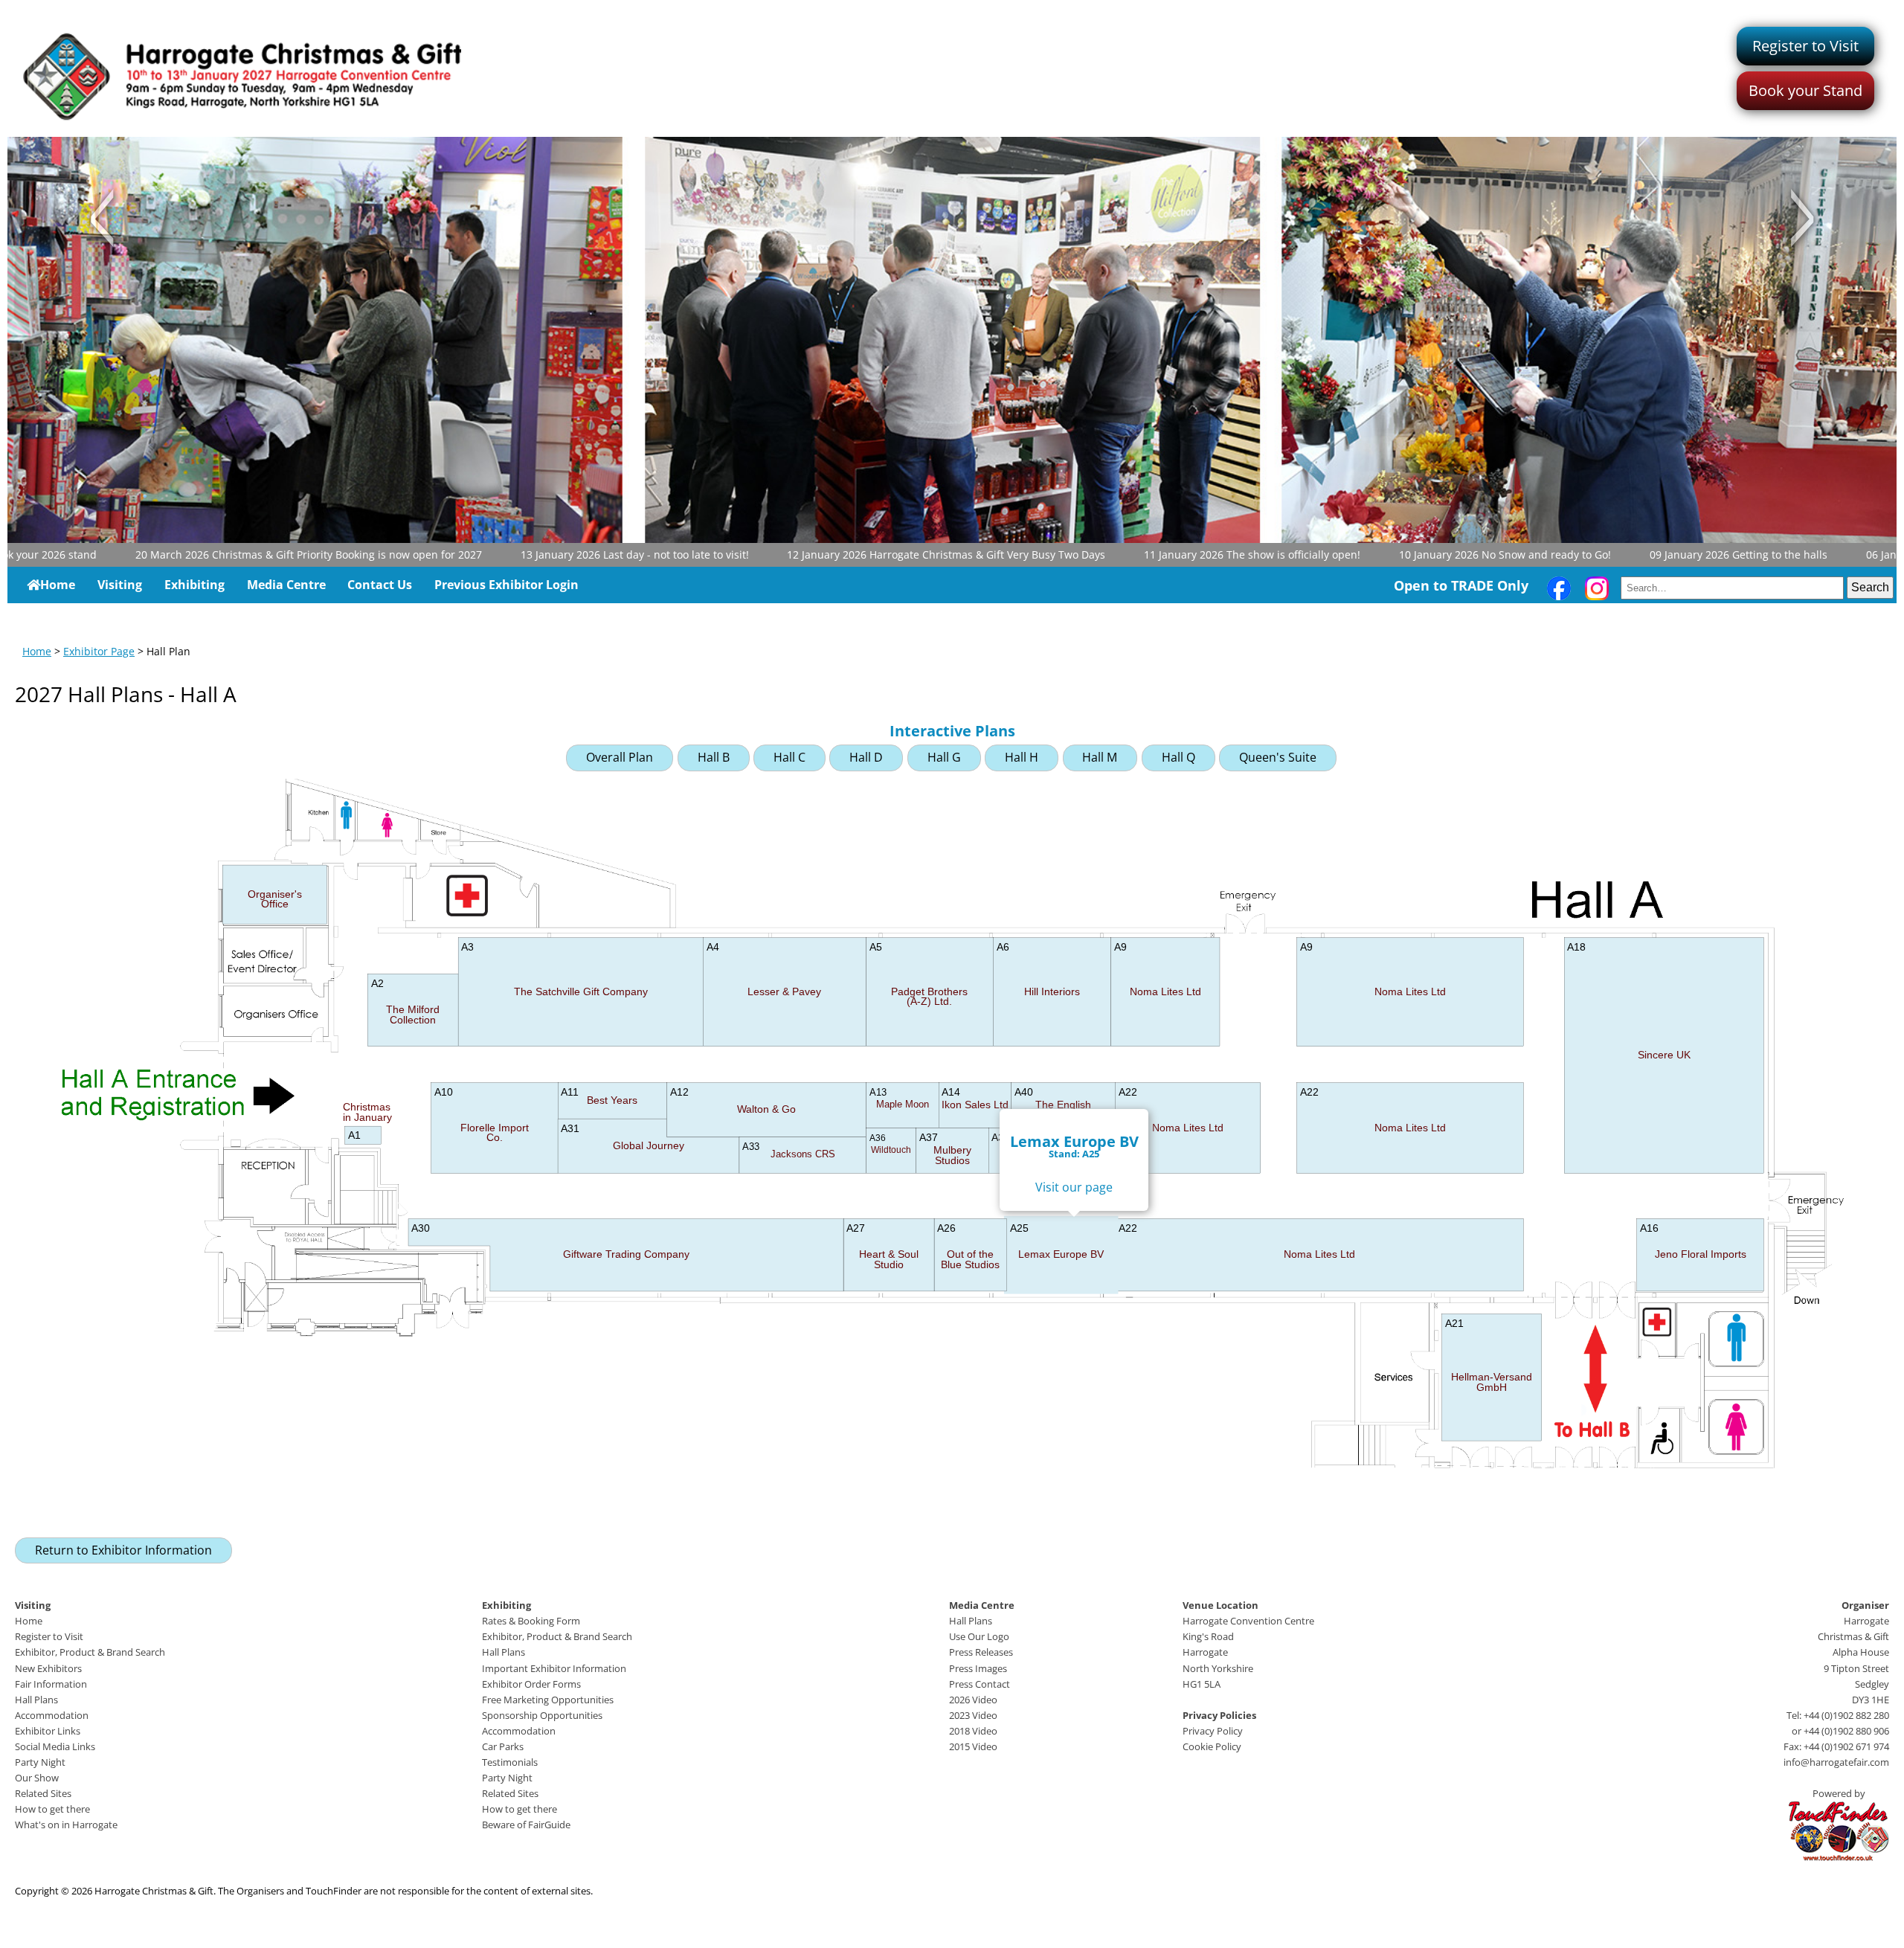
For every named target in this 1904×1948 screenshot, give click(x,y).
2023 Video (973, 1715)
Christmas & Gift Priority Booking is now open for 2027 (219, 554)
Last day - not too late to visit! (545, 554)
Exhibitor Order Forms (531, 1684)
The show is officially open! (1163, 554)
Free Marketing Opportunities (548, 1700)
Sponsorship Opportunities (542, 1715)
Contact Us (380, 585)
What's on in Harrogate (66, 1825)
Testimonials (510, 1762)
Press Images (978, 1668)
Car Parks (503, 1746)
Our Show (37, 1778)
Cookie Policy (1212, 1746)
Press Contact (980, 1684)
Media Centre (286, 585)
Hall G (944, 757)
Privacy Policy (1213, 1731)
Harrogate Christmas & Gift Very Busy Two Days (857, 554)
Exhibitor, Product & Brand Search (90, 1652)
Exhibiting (194, 585)
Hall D (866, 757)
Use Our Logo (979, 1636)
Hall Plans (36, 1700)
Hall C (789, 757)
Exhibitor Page (99, 651)
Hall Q (1178, 757)
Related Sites (43, 1793)
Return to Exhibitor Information (123, 1550)
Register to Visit (1805, 46)
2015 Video (973, 1746)
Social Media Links (55, 1746)
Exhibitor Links (48, 1731)
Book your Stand (1805, 90)
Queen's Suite (1278, 757)
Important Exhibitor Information (554, 1668)
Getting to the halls (1649, 554)
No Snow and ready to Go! (1416, 554)
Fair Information (51, 1684)
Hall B (714, 757)
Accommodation (52, 1715)
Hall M (1100, 757)
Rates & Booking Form (531, 1621)
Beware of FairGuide (526, 1825)
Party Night (40, 1762)
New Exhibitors (48, 1668)
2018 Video (973, 1731)
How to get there (52, 1809)
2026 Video (973, 1700)
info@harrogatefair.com (1836, 1762)
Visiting (120, 585)
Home (58, 585)
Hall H (1022, 757)
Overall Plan (620, 757)
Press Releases (981, 1652)
